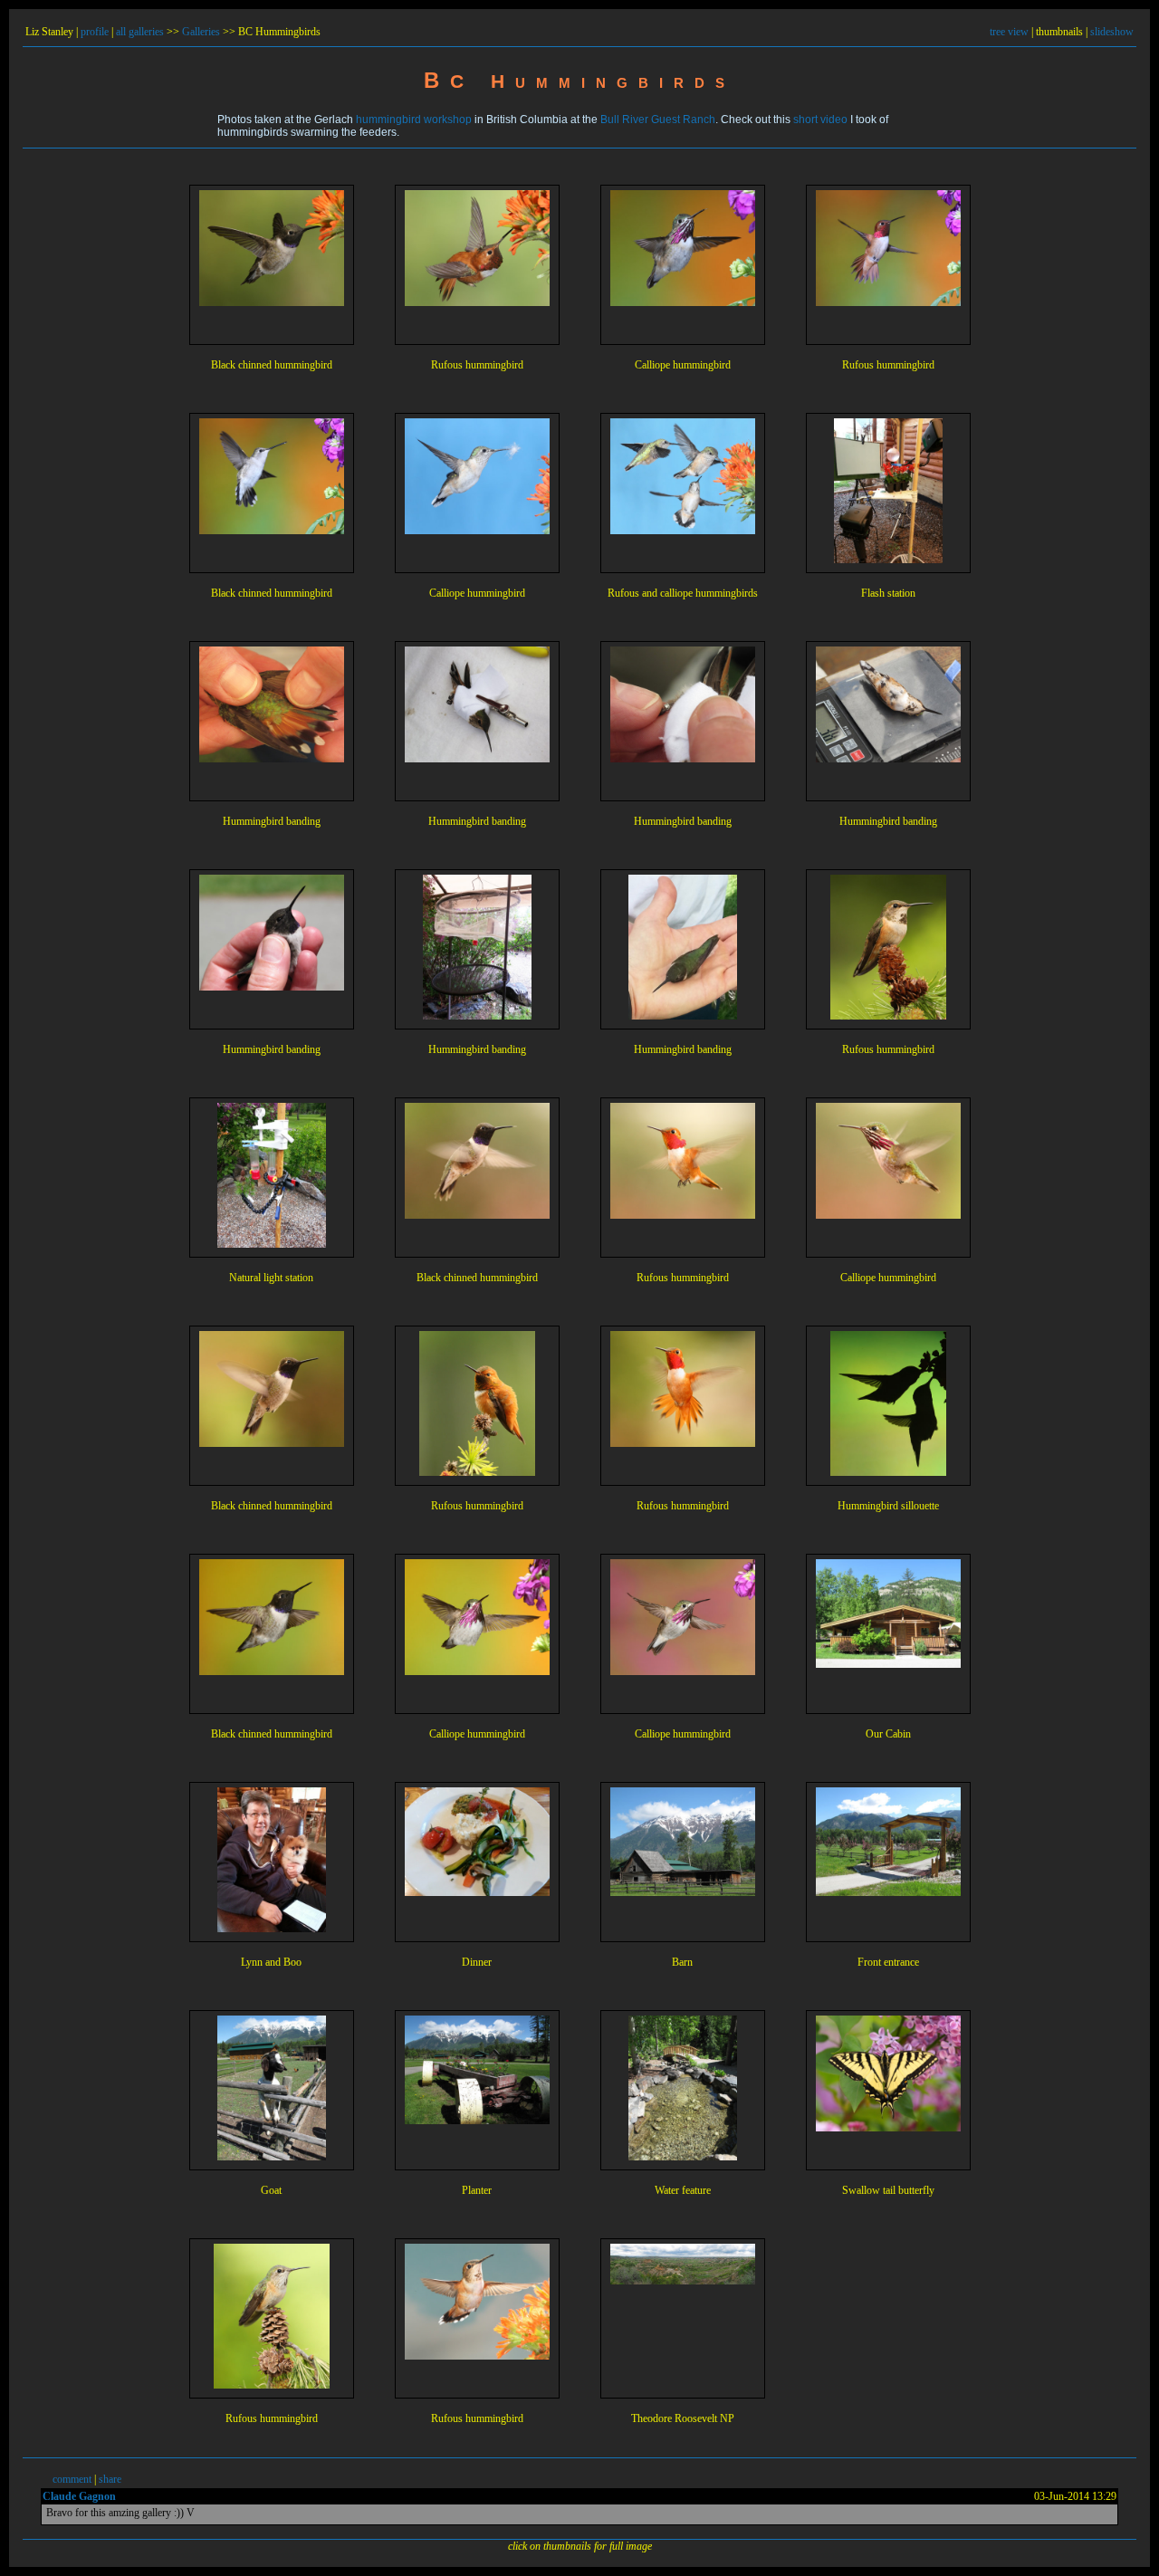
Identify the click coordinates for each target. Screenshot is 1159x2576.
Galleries (201, 32)
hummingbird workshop (414, 120)
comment (72, 2479)
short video (820, 120)
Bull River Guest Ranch (658, 120)
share (110, 2479)
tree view (1009, 32)
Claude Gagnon (79, 2496)
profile (95, 32)
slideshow (1112, 32)
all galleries (140, 32)
